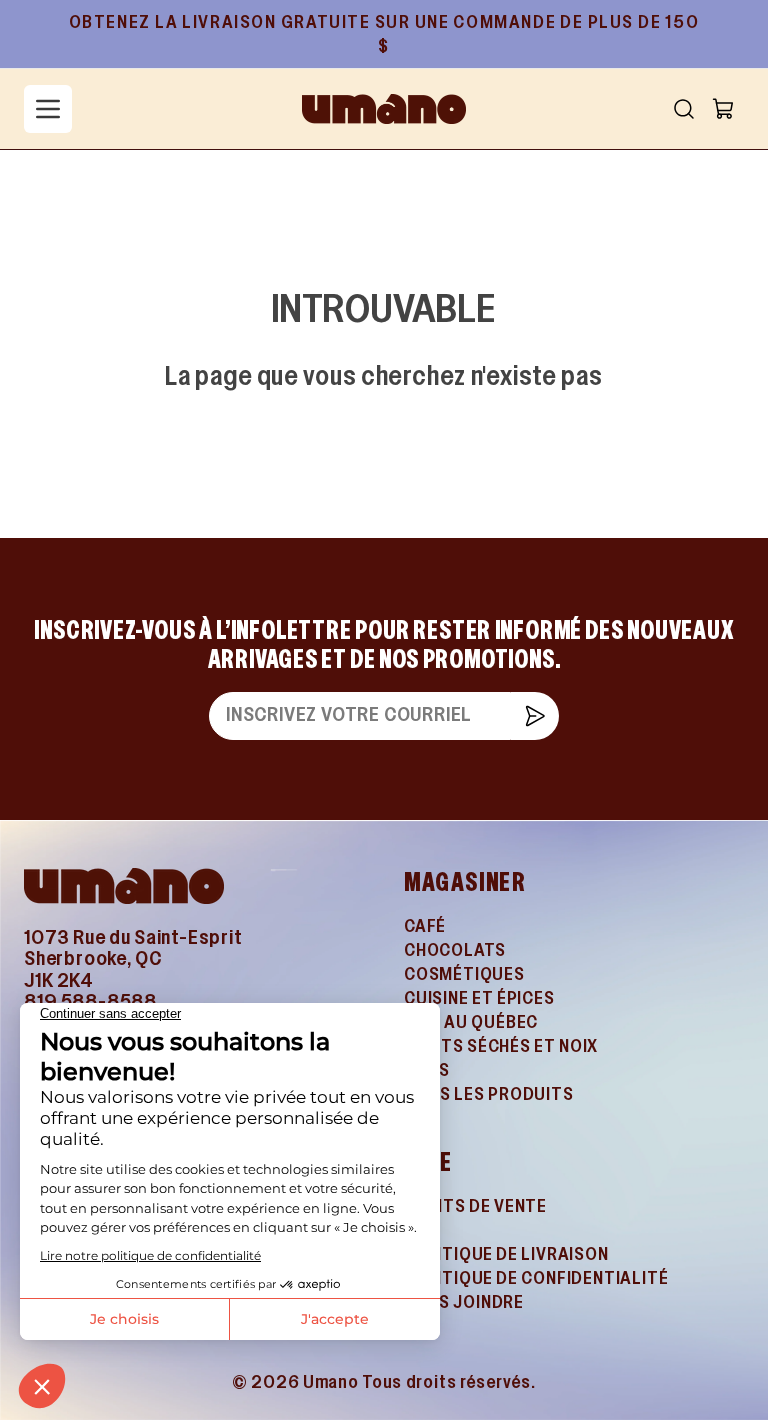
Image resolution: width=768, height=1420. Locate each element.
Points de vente (475, 1207)
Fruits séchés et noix (501, 1047)
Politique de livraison (506, 1255)
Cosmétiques (464, 975)
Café (425, 927)
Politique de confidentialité (536, 1279)
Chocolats (455, 951)
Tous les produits (489, 1095)
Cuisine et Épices (479, 999)
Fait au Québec (471, 1023)
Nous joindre (464, 1303)
